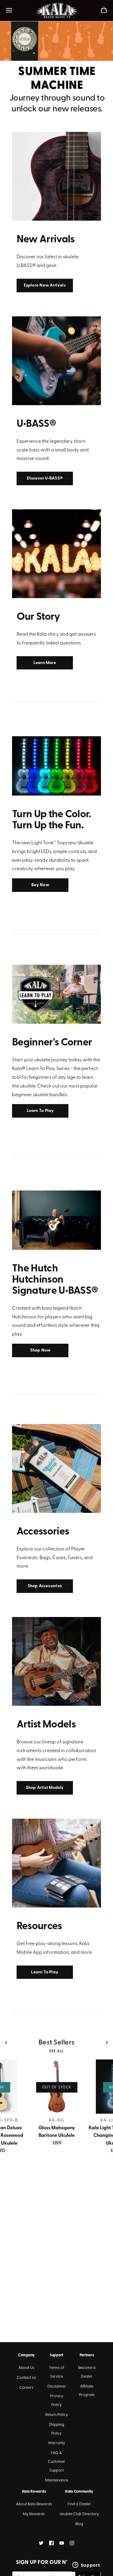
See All (56, 2051)
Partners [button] (87, 2355)
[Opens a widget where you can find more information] (86, 2565)
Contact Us (27, 2378)
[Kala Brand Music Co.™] (56, 11)
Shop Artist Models (45, 1788)
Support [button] (56, 2355)
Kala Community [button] (79, 2492)
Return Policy (56, 2415)
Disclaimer (57, 2387)
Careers (26, 2388)
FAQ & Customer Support (56, 2462)
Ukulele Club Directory (79, 2514)
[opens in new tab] (41, 2543)
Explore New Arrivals (45, 286)
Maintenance (57, 2480)
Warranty (56, 2443)
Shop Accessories (45, 1586)
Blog (79, 2524)
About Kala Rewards (34, 2504)
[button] (6, 2043)
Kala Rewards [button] (34, 2492)
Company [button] (26, 2355)
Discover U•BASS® (45, 478)
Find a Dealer (79, 2504)
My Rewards (34, 2514)
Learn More (45, 663)
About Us (26, 2368)
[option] (56, 69)
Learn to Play (40, 1111)
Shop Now (40, 1350)
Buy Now (40, 885)
